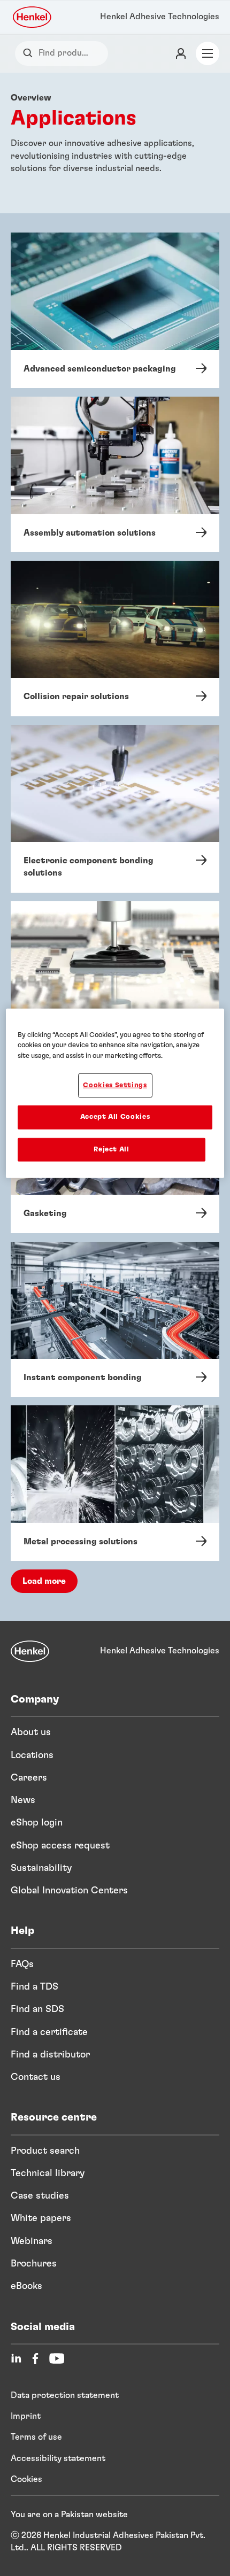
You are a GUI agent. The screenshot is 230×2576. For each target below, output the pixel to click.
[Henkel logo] (33, 17)
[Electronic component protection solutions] (115, 985)
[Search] (30, 53)
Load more (44, 1581)
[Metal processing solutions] (115, 1483)
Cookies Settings (115, 1085)
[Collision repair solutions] (115, 639)
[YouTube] (57, 2358)
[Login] (181, 53)
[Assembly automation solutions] (115, 474)
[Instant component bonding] (115, 1320)
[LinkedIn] (16, 2358)
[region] (115, 1093)
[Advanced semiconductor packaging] (115, 310)
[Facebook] (35, 2358)
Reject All (112, 1149)
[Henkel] (30, 1651)
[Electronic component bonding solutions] (115, 809)
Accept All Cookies (115, 1117)
